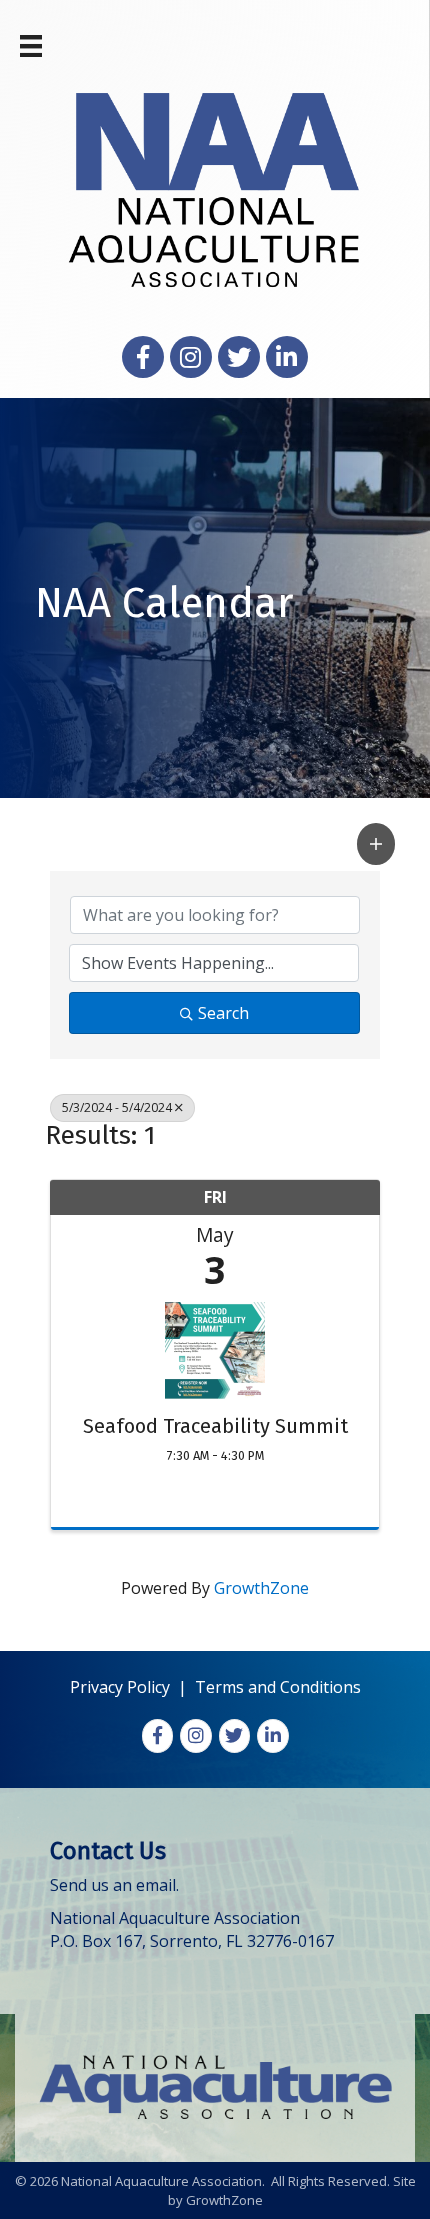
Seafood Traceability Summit (215, 1426)
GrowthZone (261, 1588)
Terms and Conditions (278, 1687)
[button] (376, 843)
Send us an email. (114, 1885)
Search (223, 1013)
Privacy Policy (120, 1687)
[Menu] (31, 46)
